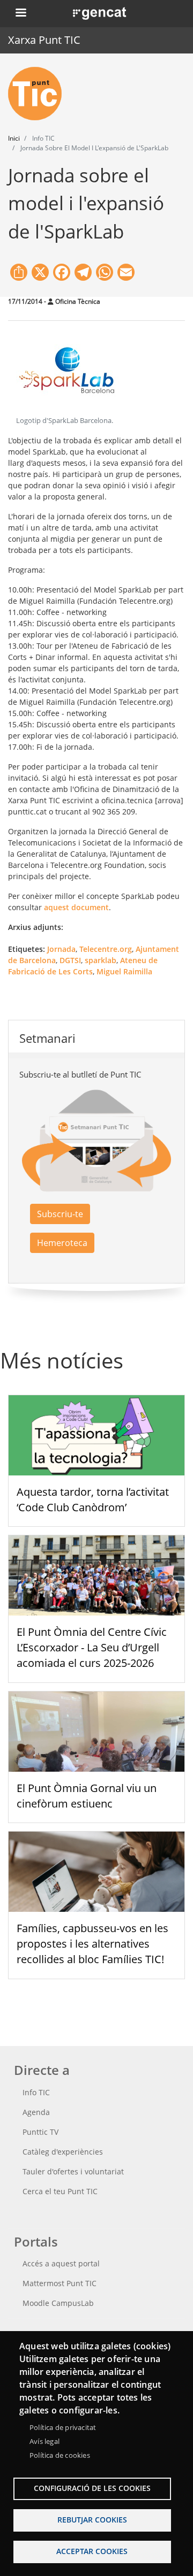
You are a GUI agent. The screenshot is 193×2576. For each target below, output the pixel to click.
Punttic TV (40, 2132)
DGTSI (70, 960)
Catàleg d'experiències (63, 2152)
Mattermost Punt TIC (60, 2283)
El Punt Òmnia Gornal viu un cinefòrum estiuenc (87, 1796)
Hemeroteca (62, 1243)
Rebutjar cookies (92, 2520)
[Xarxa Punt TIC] (39, 94)
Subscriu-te (60, 1214)
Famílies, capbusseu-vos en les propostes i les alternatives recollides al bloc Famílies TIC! (92, 1944)
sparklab (101, 960)
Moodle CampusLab (58, 2303)
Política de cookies (60, 2455)
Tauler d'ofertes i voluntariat (73, 2171)
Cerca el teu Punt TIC (60, 2191)
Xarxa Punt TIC (44, 40)
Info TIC (36, 2092)
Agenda (36, 2112)
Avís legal (44, 2441)
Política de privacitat (63, 2427)
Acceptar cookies (92, 2551)
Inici (14, 138)
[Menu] (20, 14)
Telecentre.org (106, 949)
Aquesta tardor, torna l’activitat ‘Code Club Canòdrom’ (93, 1500)
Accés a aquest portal (61, 2263)
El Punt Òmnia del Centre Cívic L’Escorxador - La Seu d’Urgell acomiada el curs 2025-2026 (92, 1647)
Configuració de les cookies (92, 2488)
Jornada (61, 949)
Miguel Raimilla (124, 971)
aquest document (76, 907)
